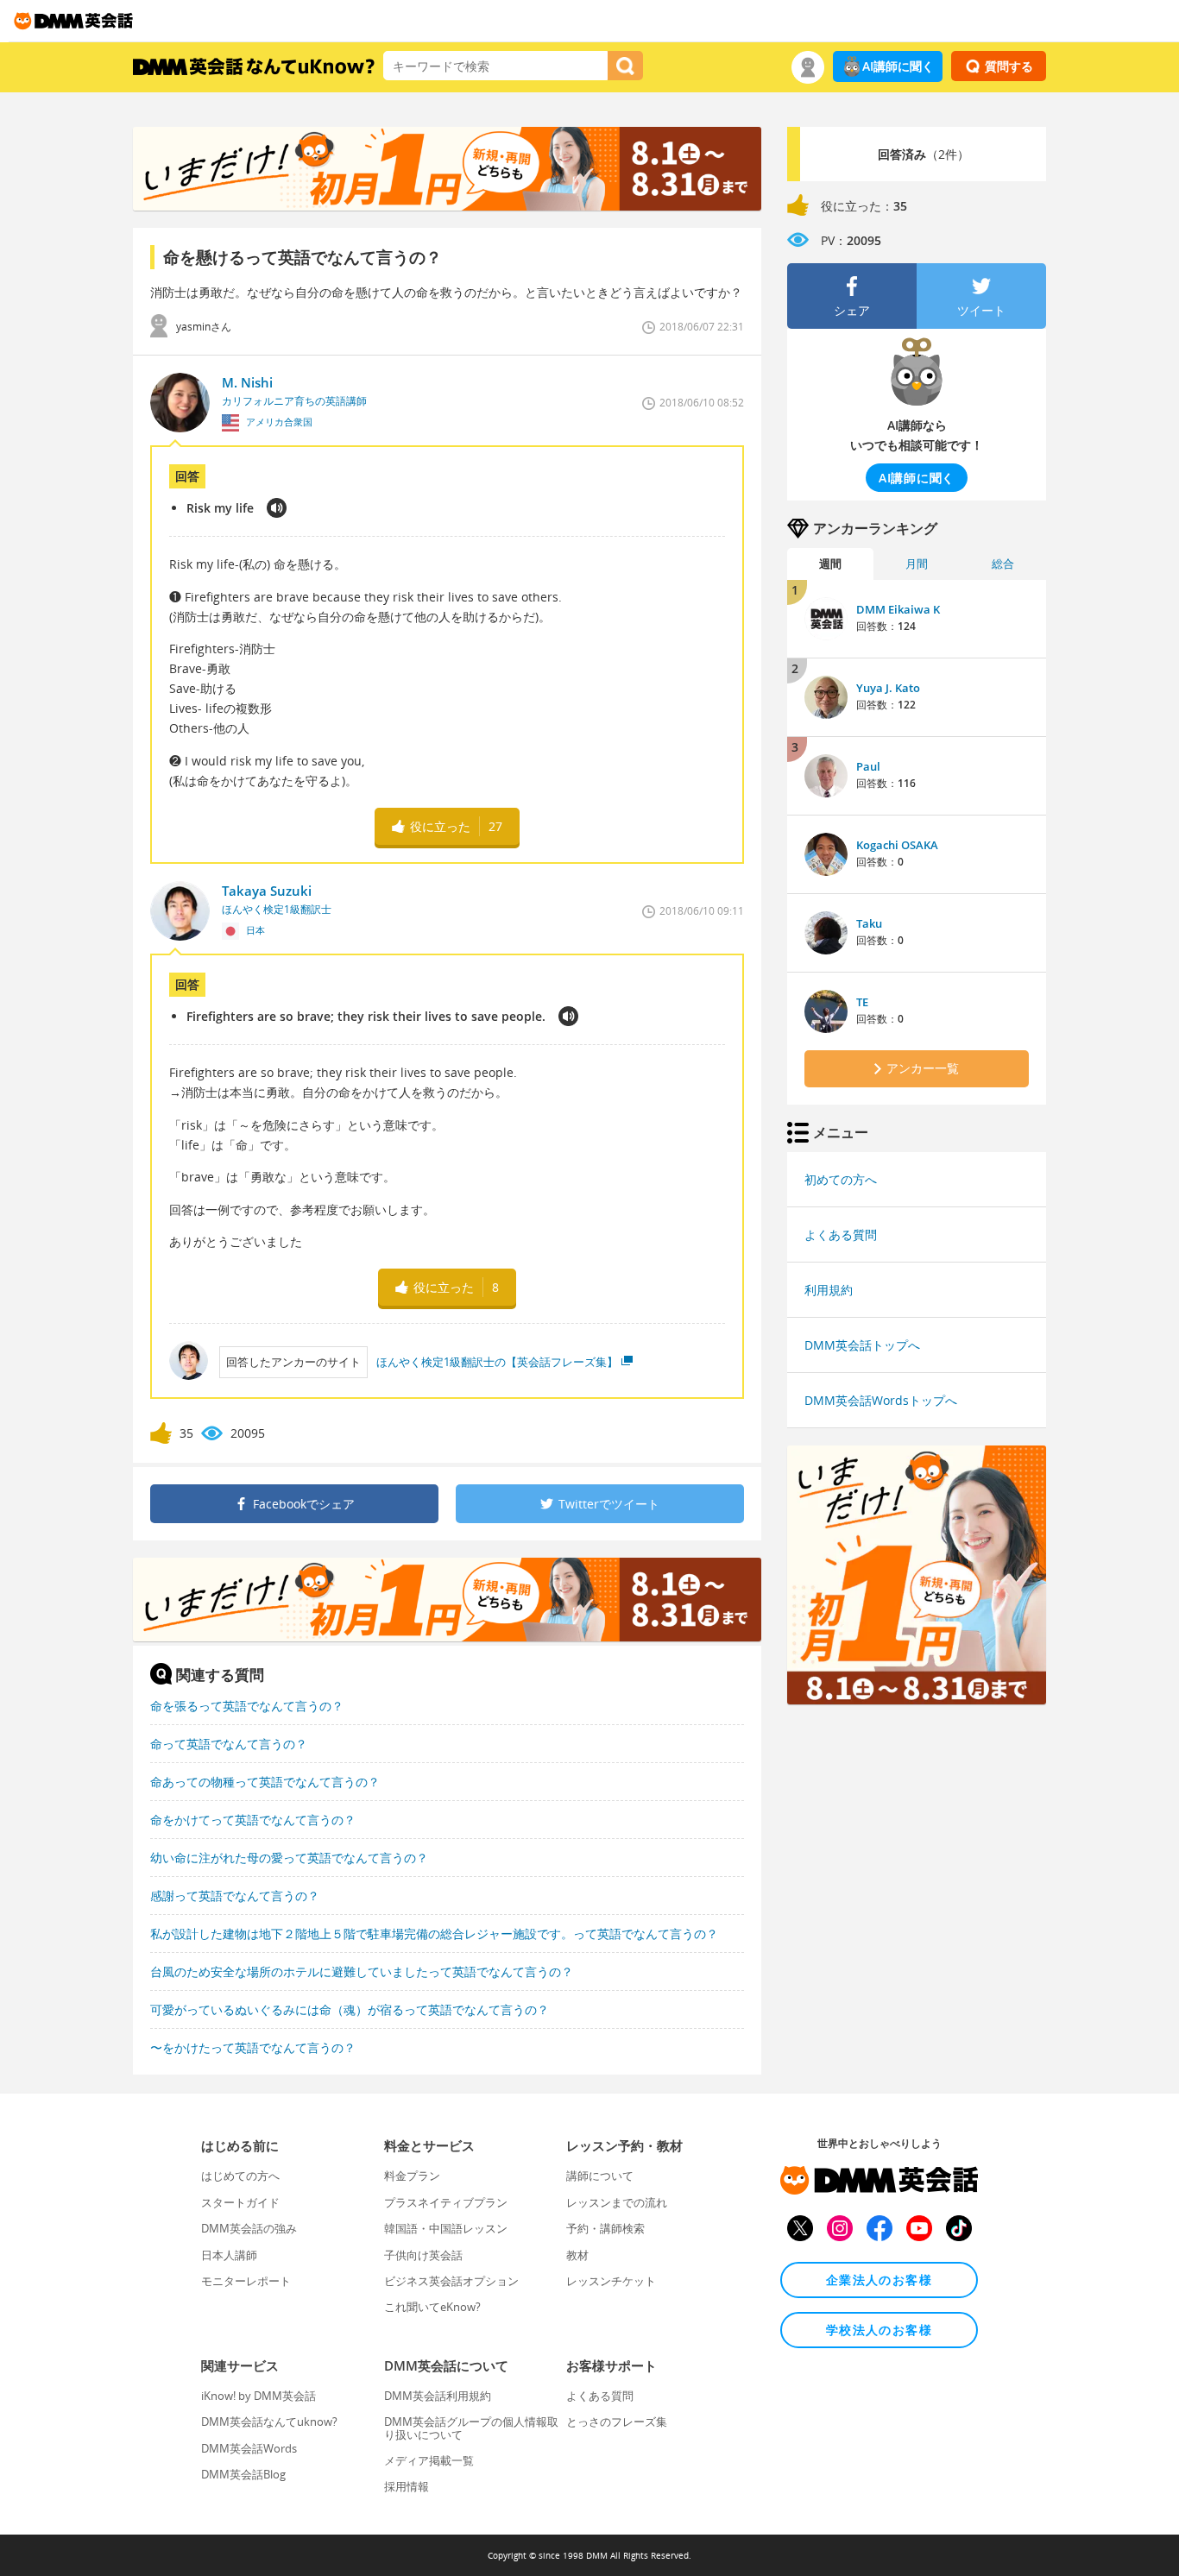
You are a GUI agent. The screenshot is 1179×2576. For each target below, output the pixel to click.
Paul (868, 766)
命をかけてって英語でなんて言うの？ (253, 1820)
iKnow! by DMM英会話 (258, 2396)
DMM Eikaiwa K (898, 609)
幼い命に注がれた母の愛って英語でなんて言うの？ (289, 1858)
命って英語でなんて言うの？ (229, 1744)
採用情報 (407, 2486)
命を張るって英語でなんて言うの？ (247, 1706)
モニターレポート (246, 2281)
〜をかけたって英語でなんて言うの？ (253, 2047)
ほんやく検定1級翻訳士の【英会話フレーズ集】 (497, 1362)
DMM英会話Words (249, 2448)
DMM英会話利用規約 (438, 2396)
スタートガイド (240, 2202)
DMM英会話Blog (243, 2474)
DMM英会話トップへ (862, 1345)
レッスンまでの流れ (617, 2202)
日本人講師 (229, 2255)
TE (862, 1002)
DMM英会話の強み (249, 2228)
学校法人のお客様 (879, 2330)
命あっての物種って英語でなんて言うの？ (265, 1782)
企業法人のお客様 (879, 2280)
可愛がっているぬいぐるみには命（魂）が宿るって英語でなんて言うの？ (350, 2009)
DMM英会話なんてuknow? (269, 2422)
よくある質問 (841, 1234)
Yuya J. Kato (888, 688)
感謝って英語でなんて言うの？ (235, 1896)
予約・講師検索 (605, 2228)
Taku (869, 923)
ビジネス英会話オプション (451, 2281)
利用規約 (829, 1290)
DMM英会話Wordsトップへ (881, 1400)
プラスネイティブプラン (446, 2202)
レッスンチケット (611, 2281)
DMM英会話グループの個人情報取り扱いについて (471, 2428)
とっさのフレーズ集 (617, 2422)
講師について (600, 2176)
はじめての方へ (240, 2176)
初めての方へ (841, 1179)
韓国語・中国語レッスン (446, 2228)
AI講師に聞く (898, 66)
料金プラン (412, 2176)
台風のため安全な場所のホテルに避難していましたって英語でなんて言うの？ (362, 1971)
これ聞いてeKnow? (432, 2307)
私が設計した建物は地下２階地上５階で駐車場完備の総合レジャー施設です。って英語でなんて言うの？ (434, 1934)
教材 (577, 2255)
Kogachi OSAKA (897, 845)
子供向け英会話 (423, 2255)
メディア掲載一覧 (429, 2460)
